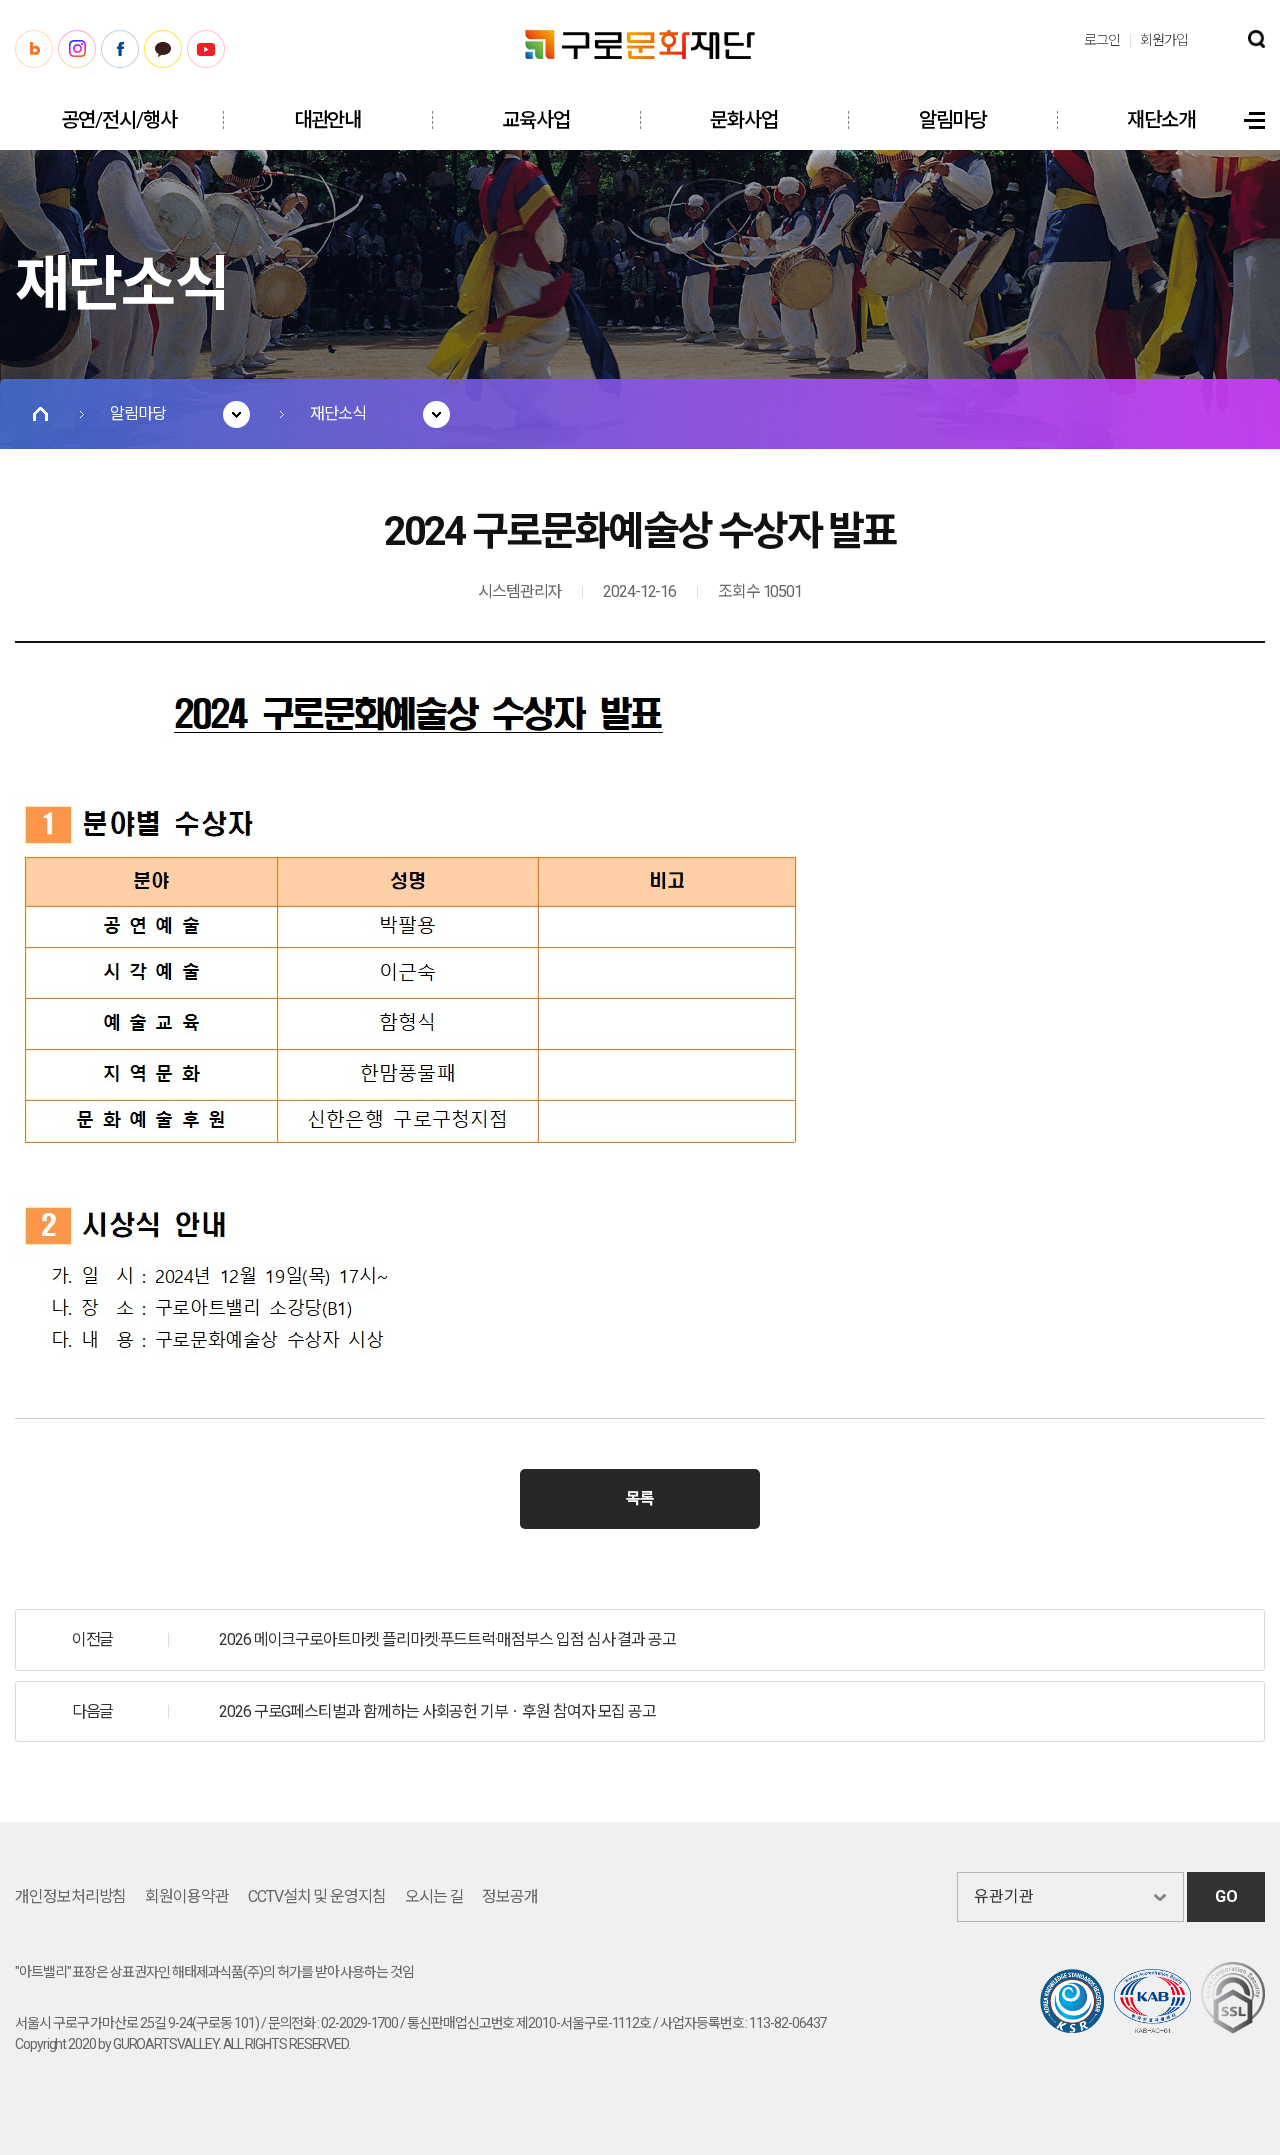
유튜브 (206, 49)
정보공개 (510, 1896)
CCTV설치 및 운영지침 (317, 1896)
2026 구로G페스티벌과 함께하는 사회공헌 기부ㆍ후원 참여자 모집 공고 (437, 1711)
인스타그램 (77, 49)
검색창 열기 (1256, 39)
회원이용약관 (187, 1896)
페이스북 (120, 49)
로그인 (1102, 40)
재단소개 (1161, 120)
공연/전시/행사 (118, 120)
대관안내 (328, 120)
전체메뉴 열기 (1254, 120)
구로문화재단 (640, 44)
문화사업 (744, 120)
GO (1226, 1896)
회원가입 (1164, 40)
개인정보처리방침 (70, 1896)
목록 (640, 1498)
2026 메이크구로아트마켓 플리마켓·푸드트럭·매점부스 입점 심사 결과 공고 (447, 1639)
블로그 (34, 49)
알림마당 (953, 120)
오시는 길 (434, 1896)
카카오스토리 (163, 49)
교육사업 (536, 120)
